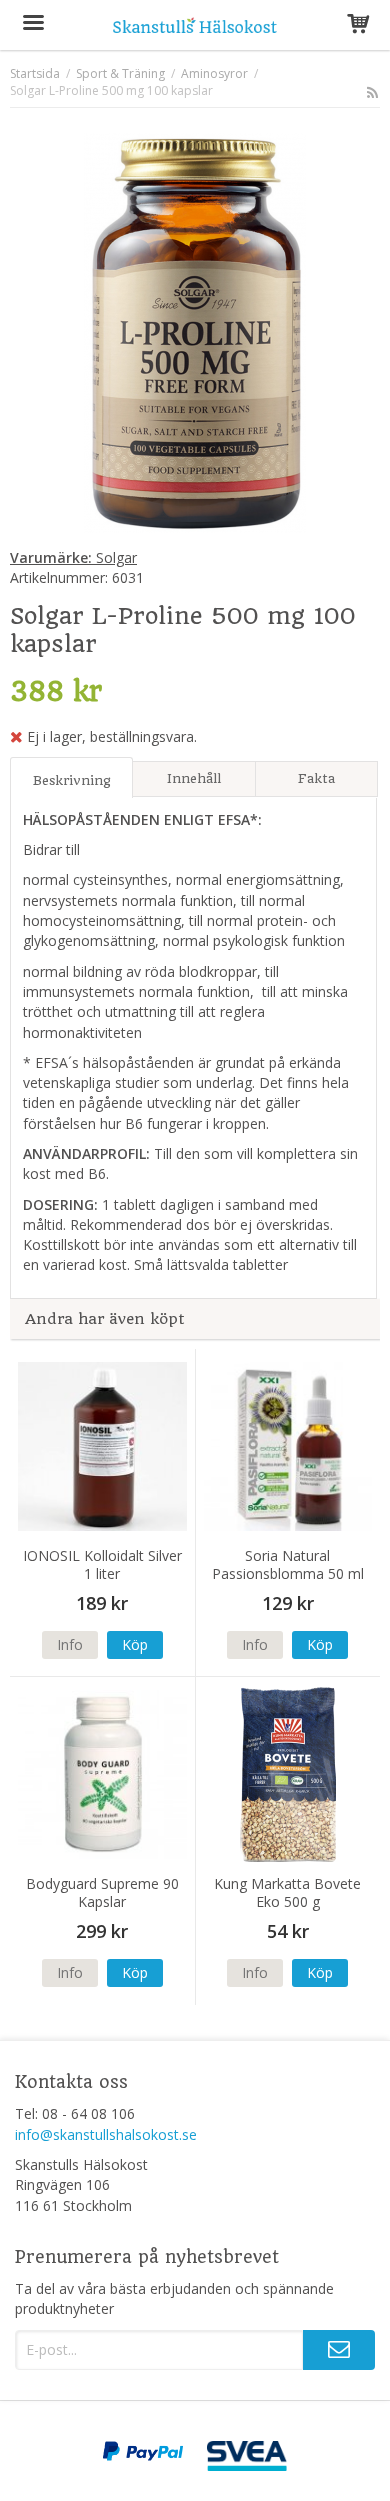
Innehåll (194, 778)
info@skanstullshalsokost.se (106, 2134)
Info (70, 1644)
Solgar (73, 557)
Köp (135, 1644)
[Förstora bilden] (195, 331)
